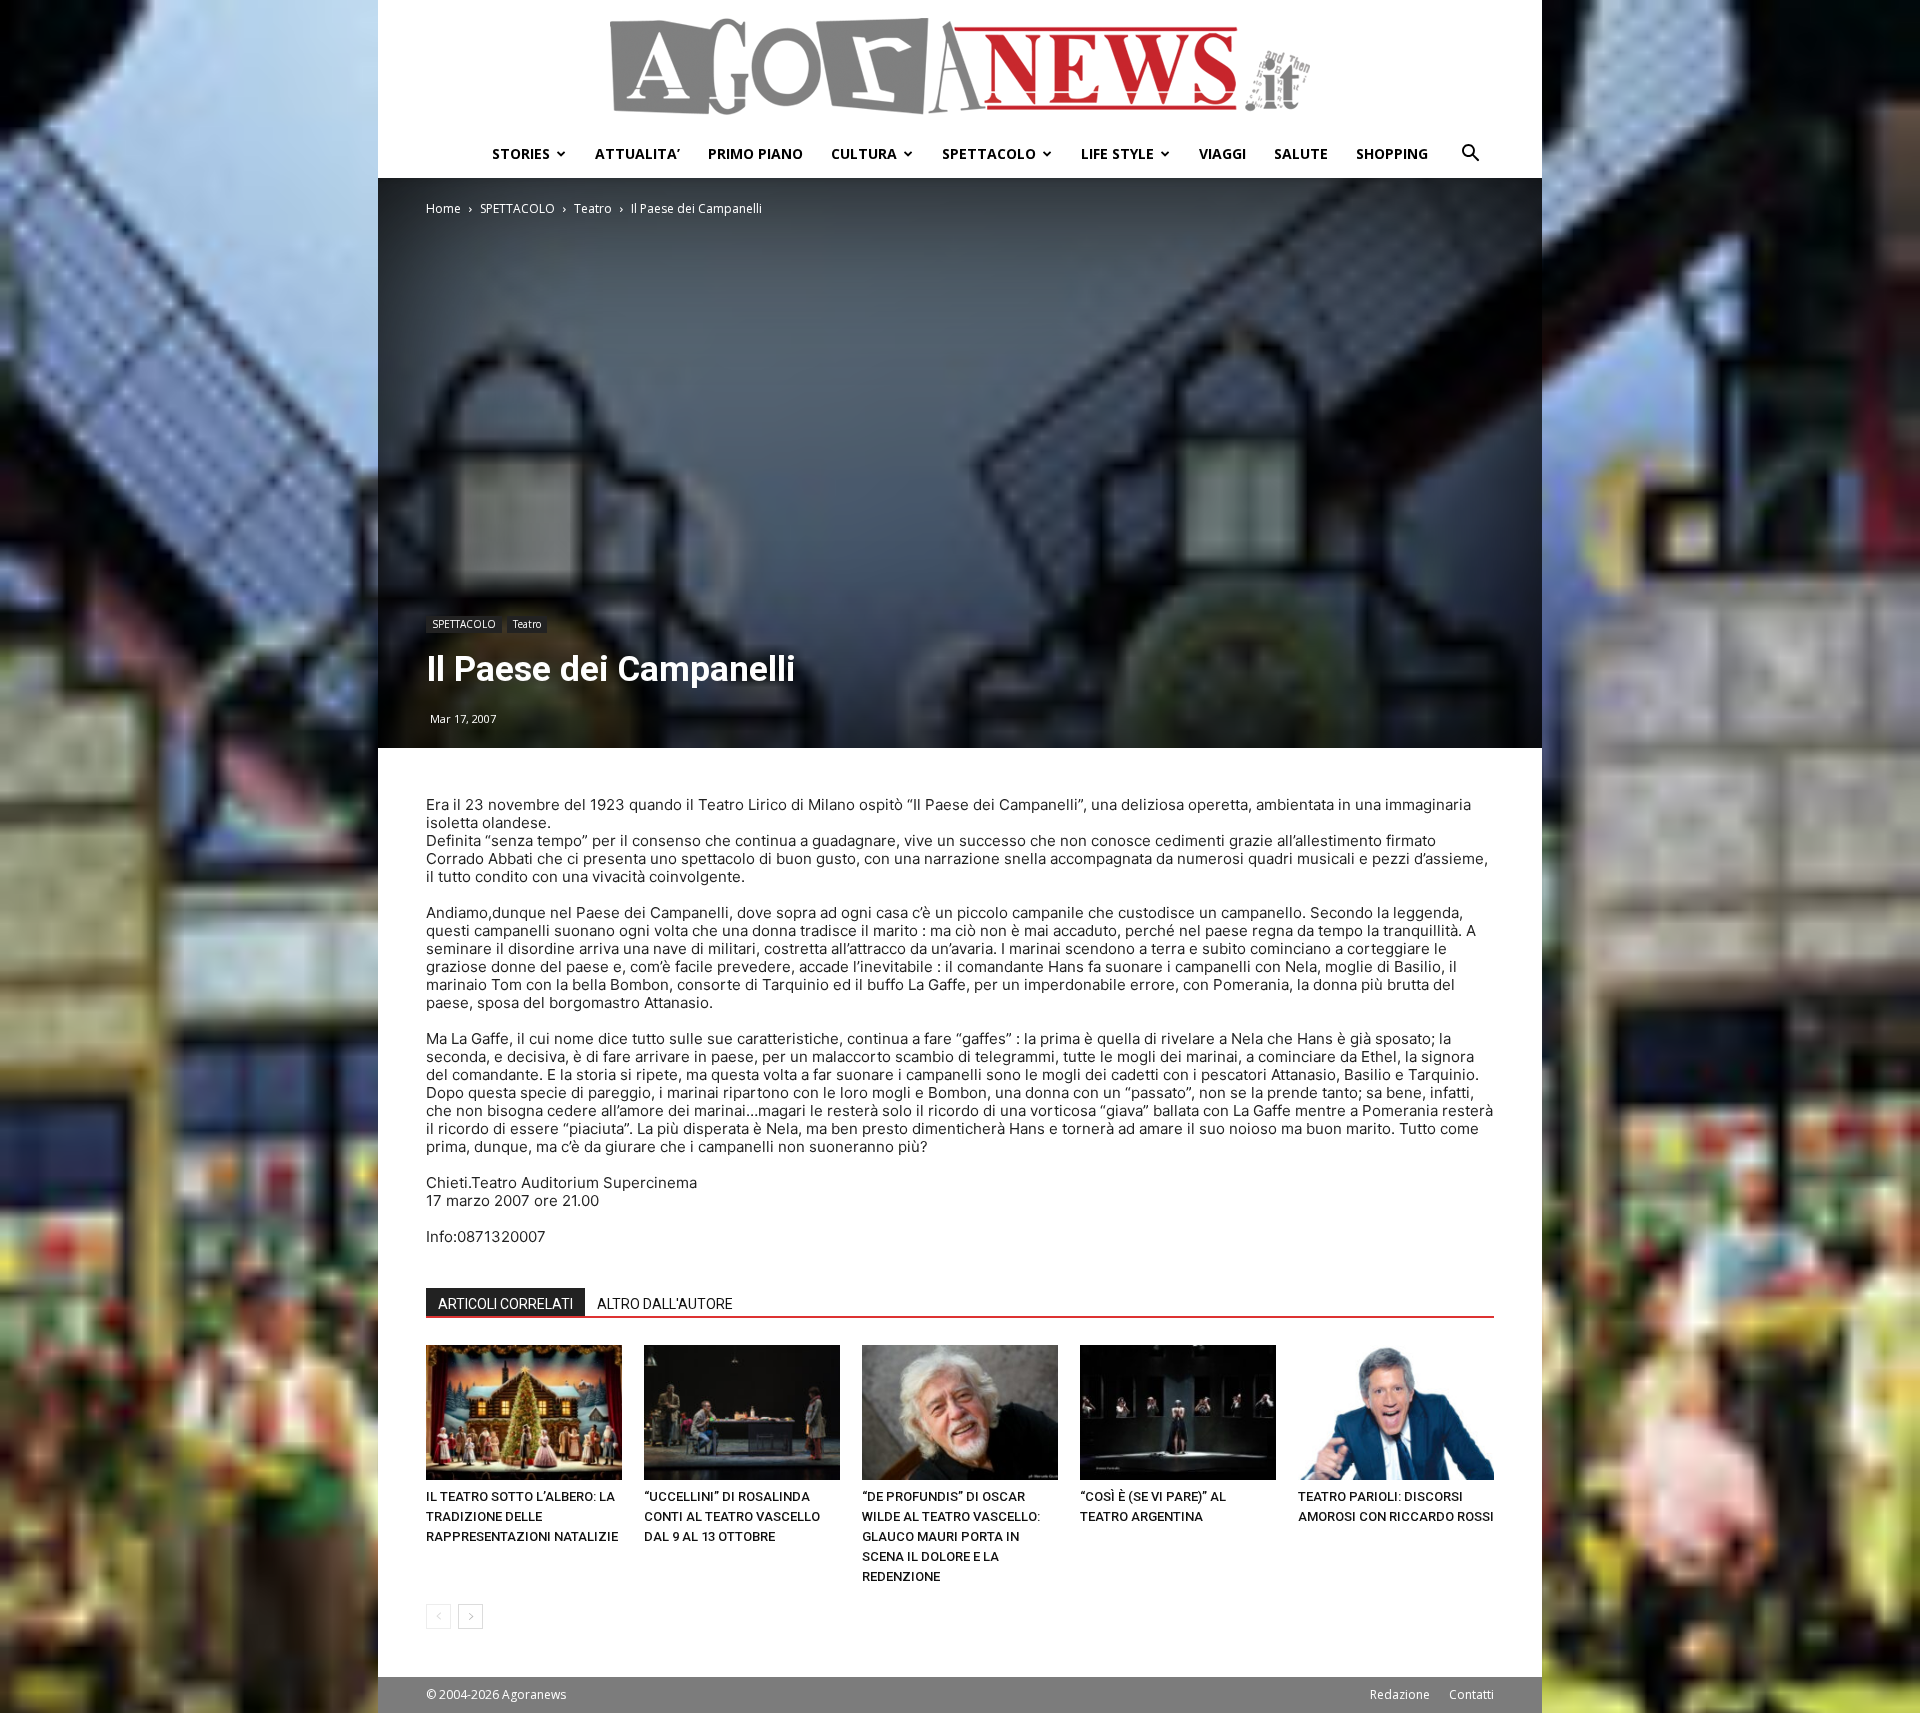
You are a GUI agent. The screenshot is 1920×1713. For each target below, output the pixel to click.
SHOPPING (1392, 153)
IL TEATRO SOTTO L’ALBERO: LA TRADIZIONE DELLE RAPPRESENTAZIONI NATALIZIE (522, 1516)
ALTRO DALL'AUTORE (665, 1304)
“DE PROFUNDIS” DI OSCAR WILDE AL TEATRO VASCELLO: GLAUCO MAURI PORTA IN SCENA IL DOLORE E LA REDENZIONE (951, 1536)
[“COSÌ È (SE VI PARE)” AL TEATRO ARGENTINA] (1178, 1412)
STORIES (521, 153)
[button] (1470, 155)
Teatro (593, 208)
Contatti (1471, 1694)
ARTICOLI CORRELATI (505, 1304)
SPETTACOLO (989, 153)
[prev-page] (438, 1616)
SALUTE (1301, 153)
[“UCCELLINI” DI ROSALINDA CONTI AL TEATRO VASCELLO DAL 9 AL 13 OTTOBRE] (742, 1412)
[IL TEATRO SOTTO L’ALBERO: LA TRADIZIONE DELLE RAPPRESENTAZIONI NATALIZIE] (524, 1412)
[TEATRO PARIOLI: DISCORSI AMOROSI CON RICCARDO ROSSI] (1396, 1412)
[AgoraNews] (960, 66)
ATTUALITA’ (637, 153)
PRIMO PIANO (755, 153)
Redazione (1400, 1694)
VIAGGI (1222, 153)
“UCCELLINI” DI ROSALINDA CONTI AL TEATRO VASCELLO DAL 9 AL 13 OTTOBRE (732, 1516)
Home (443, 208)
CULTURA (864, 153)
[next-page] (470, 1616)
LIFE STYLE (1117, 153)
